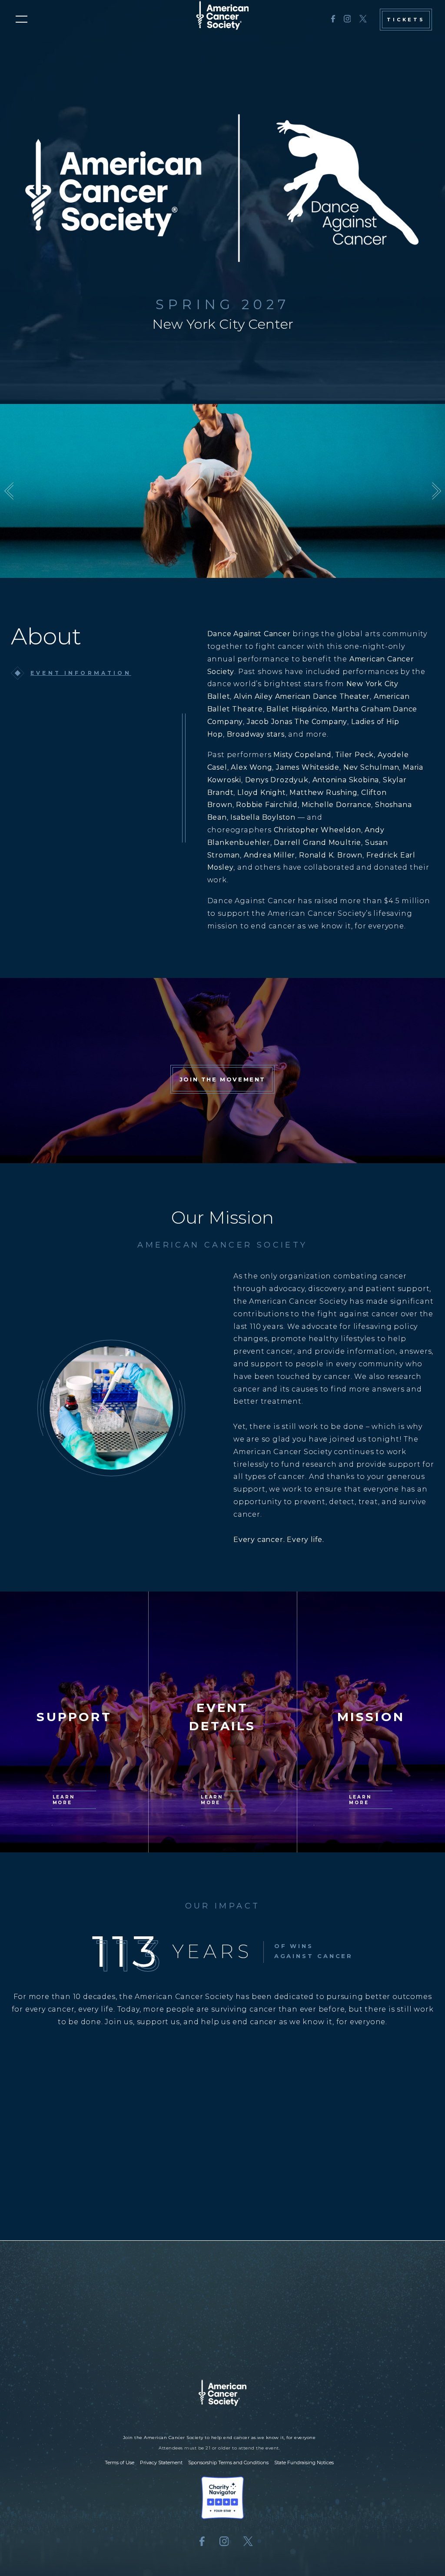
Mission (324, 2345)
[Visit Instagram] (347, 20)
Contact (371, 2345)
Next (436, 491)
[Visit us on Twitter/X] (363, 20)
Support (204, 2345)
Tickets (406, 20)
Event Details (86, 2345)
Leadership (151, 2345)
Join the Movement (222, 1079)
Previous (9, 491)
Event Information (81, 673)
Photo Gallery (265, 2345)
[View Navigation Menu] (22, 19)
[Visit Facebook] (333, 20)
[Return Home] (222, 2297)
